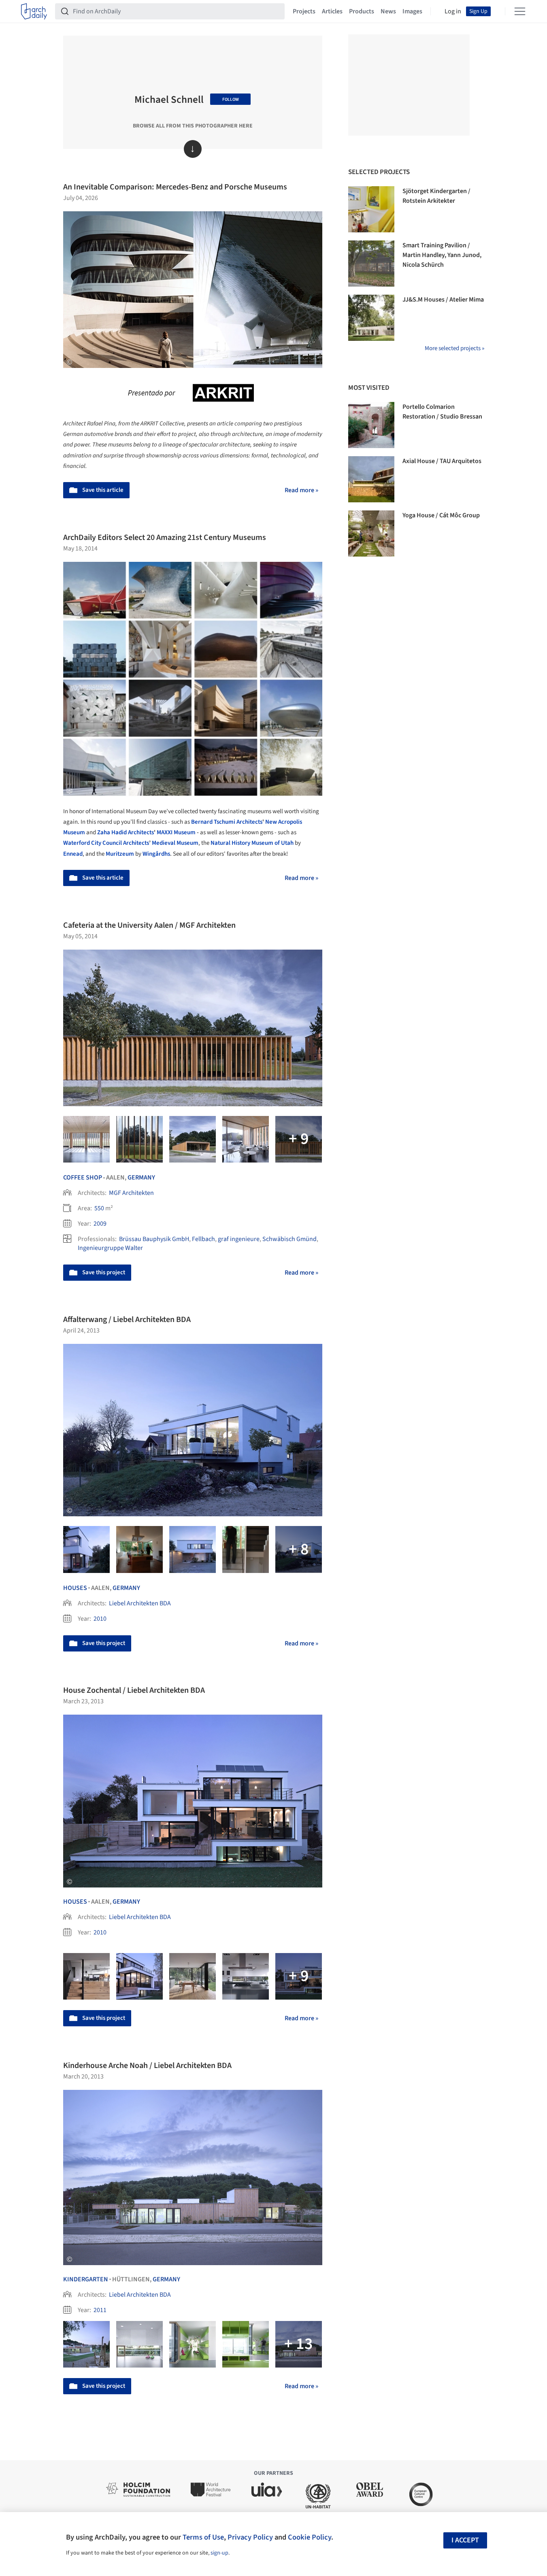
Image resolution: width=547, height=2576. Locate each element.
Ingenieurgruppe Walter (110, 1248)
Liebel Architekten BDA (140, 1603)
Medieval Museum (175, 843)
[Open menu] (520, 11)
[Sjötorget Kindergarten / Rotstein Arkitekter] (371, 209)
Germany (141, 1177)
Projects (304, 11)
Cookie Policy (310, 2537)
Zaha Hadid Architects (126, 832)
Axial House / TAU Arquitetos (442, 461)
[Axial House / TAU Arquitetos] (371, 479)
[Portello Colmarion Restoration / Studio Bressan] (371, 425)
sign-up (219, 2553)
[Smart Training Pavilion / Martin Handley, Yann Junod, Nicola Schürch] (371, 264)
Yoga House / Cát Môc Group (441, 515)
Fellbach (203, 1239)
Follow (231, 99)
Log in (453, 11)
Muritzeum (120, 854)
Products (362, 11)
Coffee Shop (83, 1177)
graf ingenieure (239, 1239)
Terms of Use (203, 2537)
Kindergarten (86, 2279)
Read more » (301, 490)
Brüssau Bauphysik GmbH (154, 1239)
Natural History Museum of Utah (252, 843)
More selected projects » (454, 348)
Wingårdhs (156, 854)
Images (412, 11)
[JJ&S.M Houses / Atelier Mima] (371, 318)
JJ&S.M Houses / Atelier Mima (443, 300)
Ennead (73, 854)
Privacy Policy (250, 2537)
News (388, 11)
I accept (465, 2540)
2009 (100, 1224)
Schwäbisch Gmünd (289, 1239)
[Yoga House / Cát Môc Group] (371, 533)
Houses (75, 1588)
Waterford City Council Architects (106, 843)
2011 (100, 2310)
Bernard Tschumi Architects (227, 822)
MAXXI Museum (176, 832)
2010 (100, 1619)
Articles (332, 11)
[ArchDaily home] (34, 11)
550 (99, 1208)
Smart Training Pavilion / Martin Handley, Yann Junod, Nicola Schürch (442, 255)
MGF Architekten (131, 1193)
